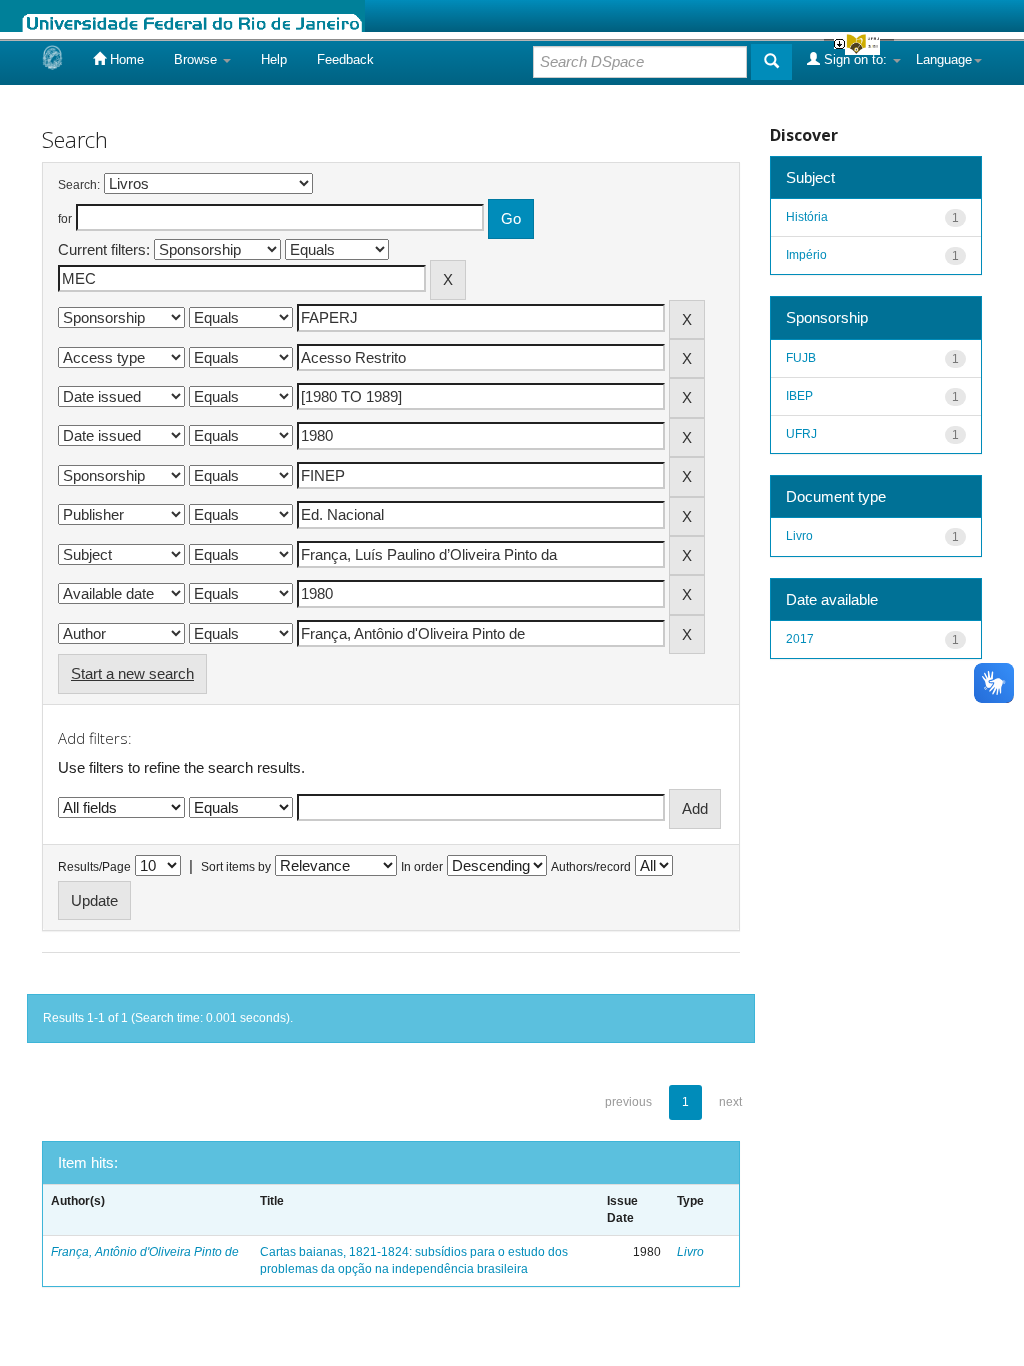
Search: (79, 185)
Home (125, 59)
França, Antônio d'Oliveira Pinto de (145, 1252)
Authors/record (591, 867)
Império (806, 255)
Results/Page (94, 867)
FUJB (801, 358)
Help (274, 59)
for (65, 219)
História (807, 217)
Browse (197, 59)
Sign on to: (855, 59)
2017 (800, 639)
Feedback (345, 59)
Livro (690, 1252)
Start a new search (132, 673)
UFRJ (801, 434)
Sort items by (236, 867)
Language (944, 59)
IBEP (799, 396)
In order (422, 867)
